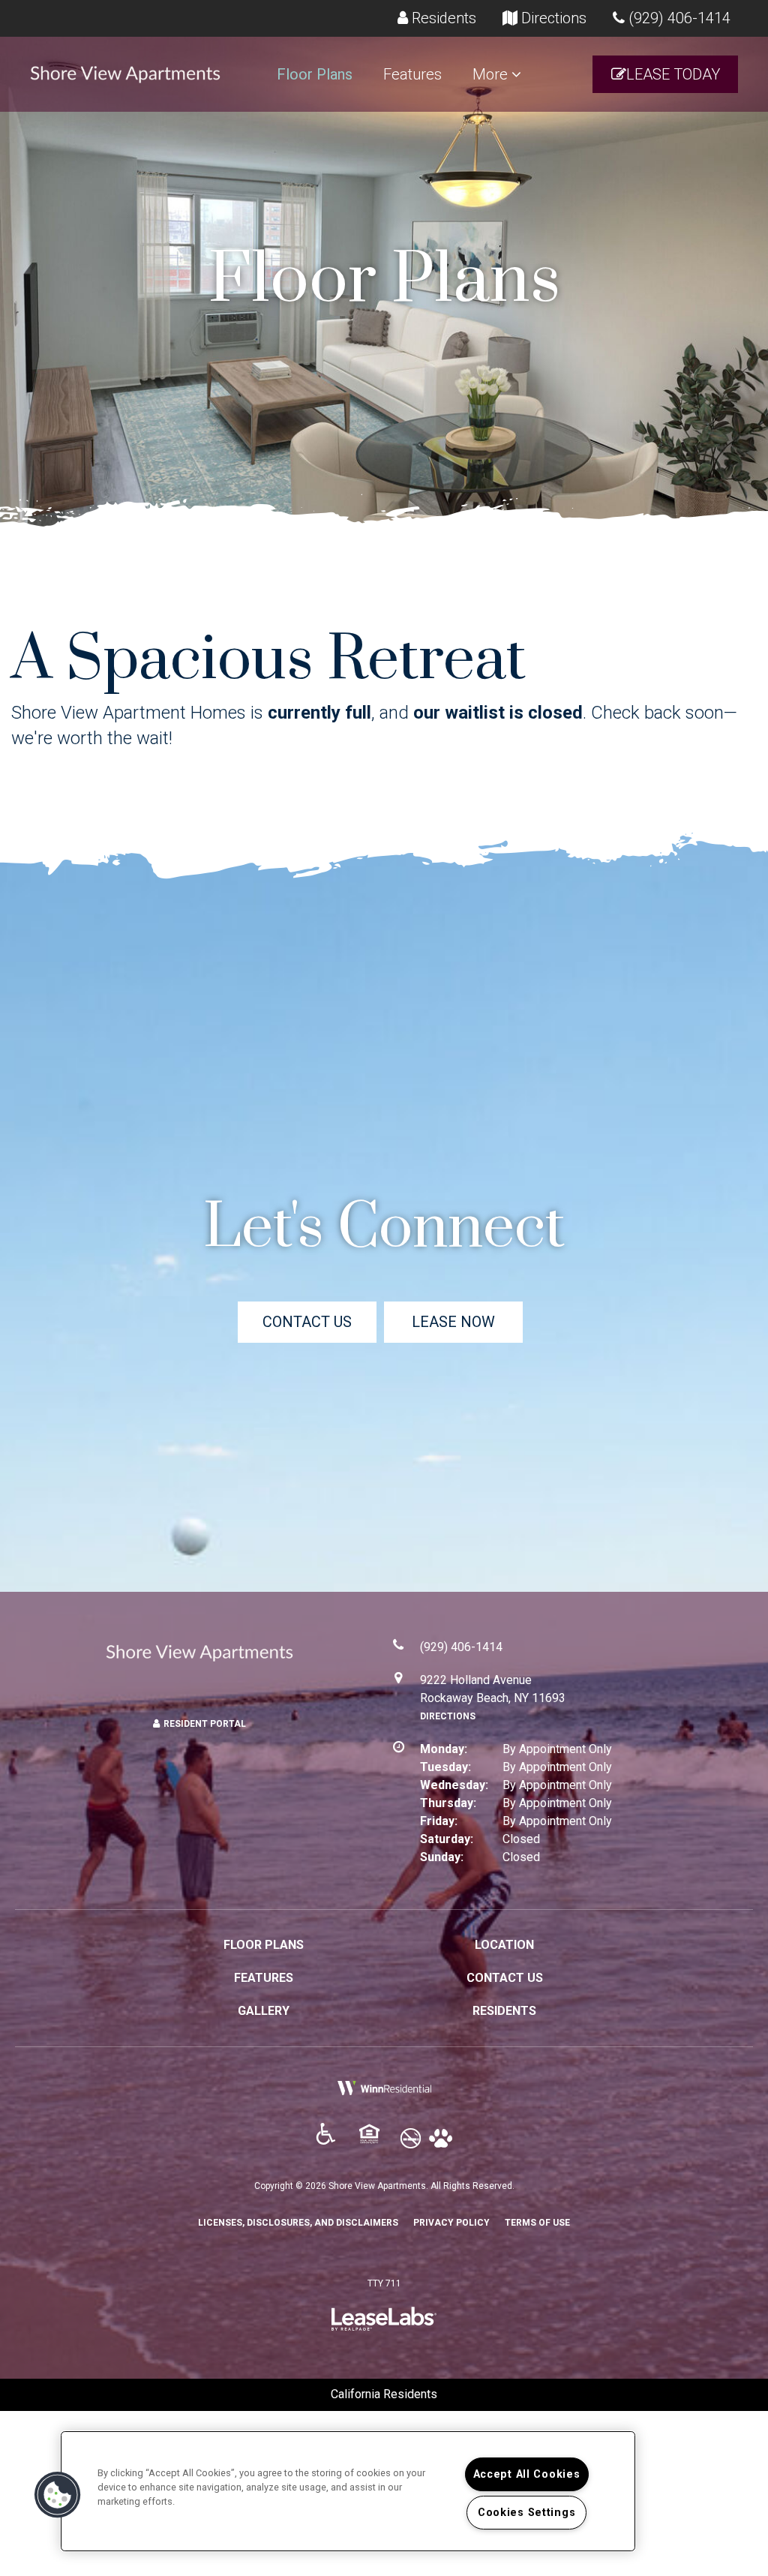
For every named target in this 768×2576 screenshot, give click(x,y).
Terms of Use (537, 2222)
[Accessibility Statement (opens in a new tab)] (332, 2139)
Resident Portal (205, 1724)
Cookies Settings (527, 2513)
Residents (504, 2011)
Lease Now (453, 1322)
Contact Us (307, 1322)
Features (412, 74)
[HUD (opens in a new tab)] (376, 2139)
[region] (348, 2491)
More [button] (492, 74)
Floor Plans (315, 74)
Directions (448, 1716)
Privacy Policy (451, 2222)
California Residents (384, 2394)
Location (504, 1945)
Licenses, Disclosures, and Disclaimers (298, 2222)
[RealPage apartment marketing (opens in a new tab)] (384, 2323)
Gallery (264, 2011)
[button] (665, 75)
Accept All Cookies (527, 2474)
